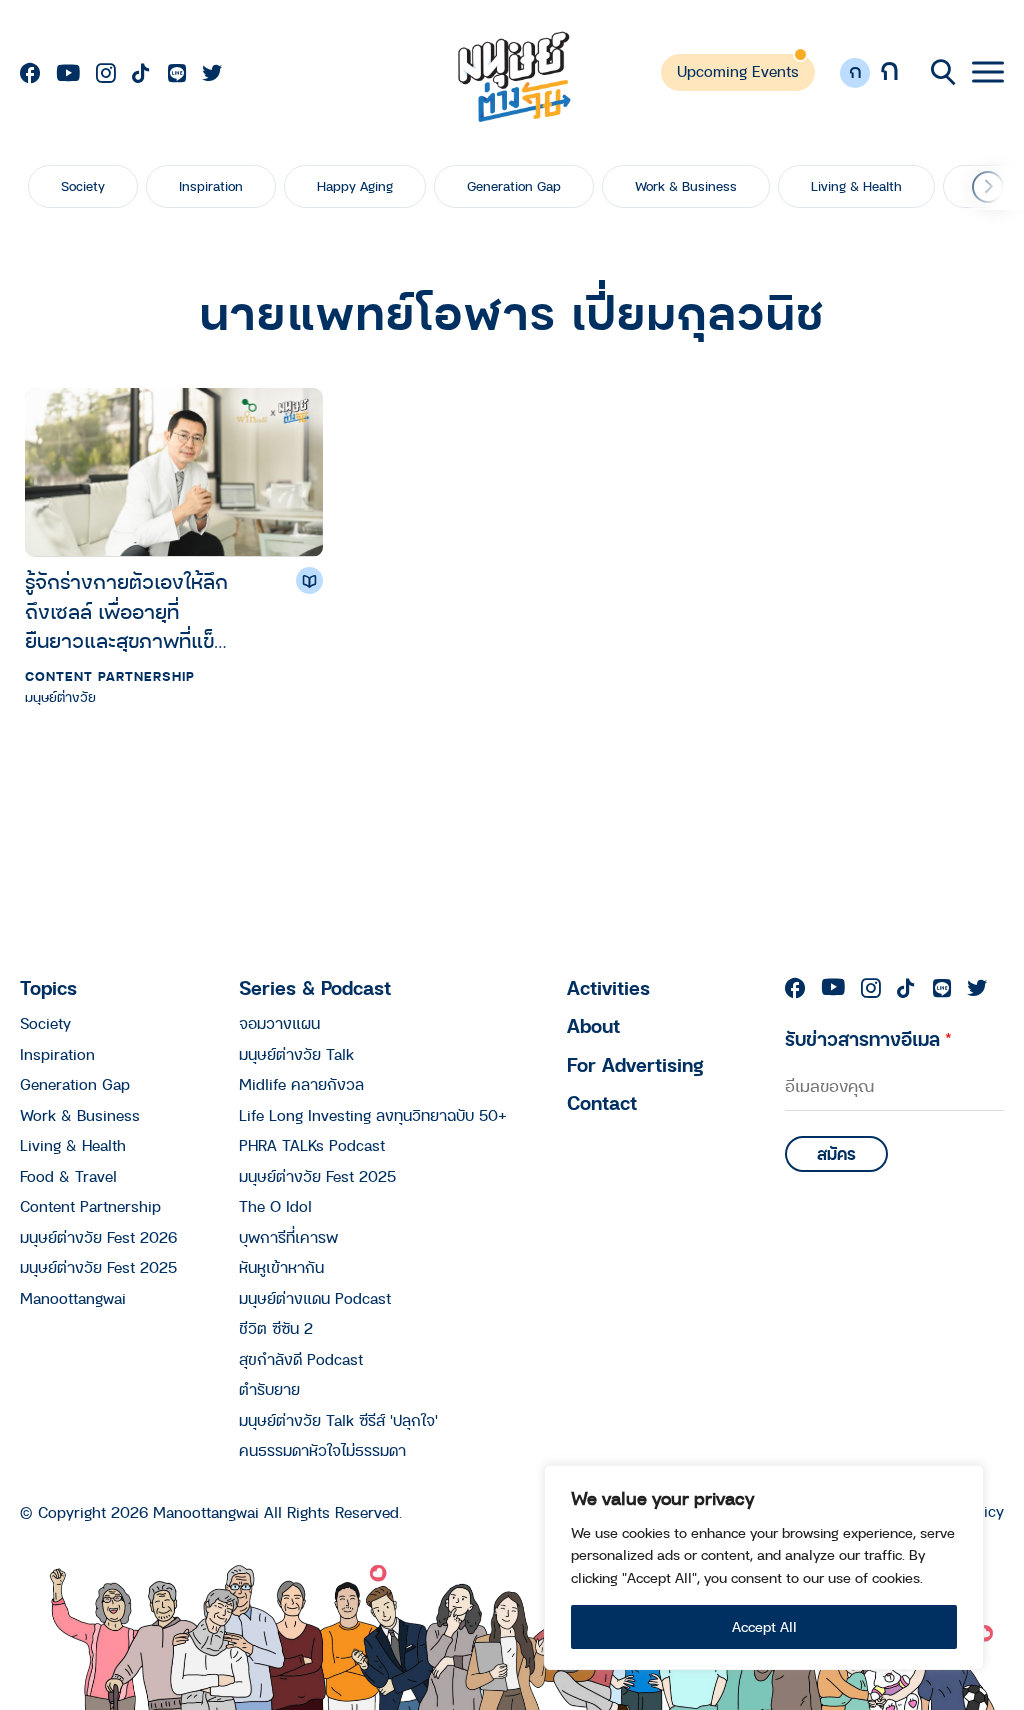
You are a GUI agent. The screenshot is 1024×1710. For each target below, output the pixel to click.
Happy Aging (355, 186)
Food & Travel (68, 1176)
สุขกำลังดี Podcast (301, 1359)
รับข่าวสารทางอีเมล (868, 1038)
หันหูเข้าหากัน (281, 1267)
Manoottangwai (73, 1298)
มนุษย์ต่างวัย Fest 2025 (98, 1267)
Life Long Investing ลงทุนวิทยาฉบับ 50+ (373, 1115)
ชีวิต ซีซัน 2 (276, 1328)
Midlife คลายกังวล (301, 1084)
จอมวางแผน (279, 1023)
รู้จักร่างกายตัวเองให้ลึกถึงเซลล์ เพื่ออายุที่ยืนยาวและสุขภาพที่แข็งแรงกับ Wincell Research (126, 611)
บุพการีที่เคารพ (288, 1237)
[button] (988, 187)
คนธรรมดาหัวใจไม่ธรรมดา (322, 1450)
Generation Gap (514, 186)
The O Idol (275, 1206)
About (593, 1025)
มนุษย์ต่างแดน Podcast (315, 1298)
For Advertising (635, 1064)
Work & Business (686, 186)
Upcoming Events (738, 71)
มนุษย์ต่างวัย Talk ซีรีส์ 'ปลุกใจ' (338, 1420)
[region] (764, 1567)
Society (83, 186)
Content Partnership (110, 676)
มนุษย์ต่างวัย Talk (296, 1054)
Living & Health (856, 186)
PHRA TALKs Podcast (312, 1145)
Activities (608, 987)
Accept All (764, 1626)
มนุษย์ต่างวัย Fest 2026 (98, 1237)
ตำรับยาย (269, 1389)
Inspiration (211, 186)
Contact (602, 1102)
